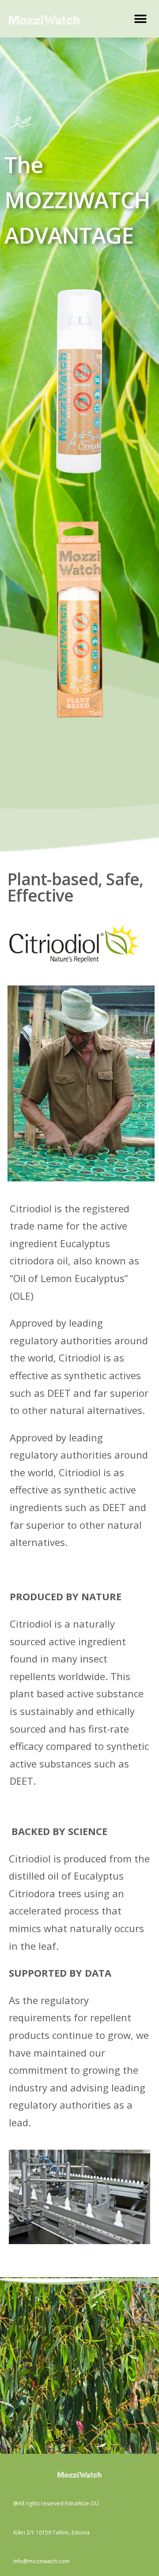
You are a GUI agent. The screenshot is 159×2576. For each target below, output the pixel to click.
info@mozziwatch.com (42, 2561)
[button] (140, 19)
